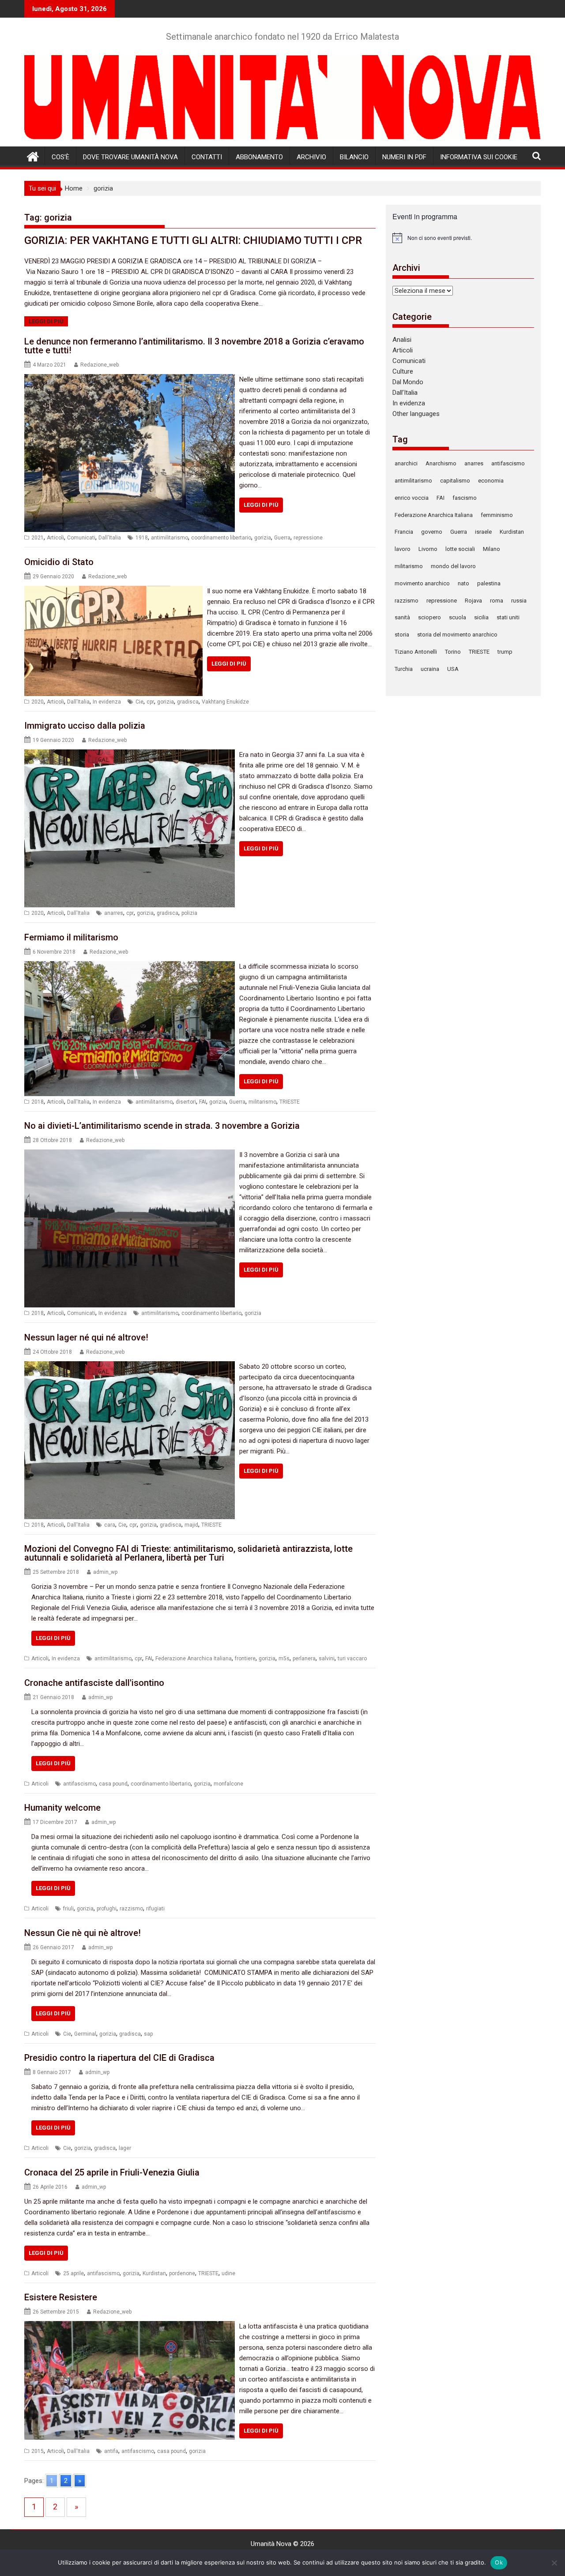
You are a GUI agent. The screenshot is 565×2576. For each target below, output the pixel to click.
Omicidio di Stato (59, 562)
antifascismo (79, 1784)
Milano (492, 549)
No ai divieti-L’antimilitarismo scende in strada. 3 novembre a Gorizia (162, 1126)
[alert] (463, 238)
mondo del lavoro (453, 566)
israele (483, 532)
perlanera (304, 1659)
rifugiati (155, 1909)
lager (125, 2148)
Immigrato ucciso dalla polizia (85, 726)
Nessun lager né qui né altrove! (86, 1337)
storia (402, 635)
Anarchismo (441, 463)
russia (519, 601)
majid (191, 1525)
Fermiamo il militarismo (71, 937)
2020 (38, 702)
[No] (554, 2563)
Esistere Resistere (61, 2297)
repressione (308, 538)
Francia (404, 532)
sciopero (429, 617)
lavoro (403, 549)
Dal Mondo (408, 382)
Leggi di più (46, 321)
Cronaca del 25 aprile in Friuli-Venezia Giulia (112, 2172)
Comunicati (81, 538)
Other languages (416, 414)
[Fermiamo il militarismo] (130, 966)
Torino (453, 652)
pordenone (182, 2273)
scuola (458, 617)
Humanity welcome (62, 1808)
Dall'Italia (110, 538)
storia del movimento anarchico (457, 635)
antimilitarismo (169, 538)
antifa (111, 2451)
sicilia (481, 617)
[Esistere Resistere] (130, 2326)
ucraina (430, 669)
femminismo (497, 515)
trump (505, 652)
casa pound (113, 1784)
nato (463, 583)
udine (228, 2273)
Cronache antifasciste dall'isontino (94, 1683)
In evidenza (107, 702)
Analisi (402, 340)
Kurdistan (154, 2273)
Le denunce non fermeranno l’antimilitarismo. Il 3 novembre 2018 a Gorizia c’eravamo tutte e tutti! (194, 346)
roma (497, 601)
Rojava (473, 601)
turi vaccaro (352, 1659)
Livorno (428, 549)
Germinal (85, 2034)
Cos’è (60, 157)
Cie (139, 702)
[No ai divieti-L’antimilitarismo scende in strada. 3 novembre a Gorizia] (130, 1155)
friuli (68, 1909)
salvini (327, 1659)
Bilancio (354, 157)
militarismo (262, 1102)
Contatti (207, 157)
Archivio (311, 157)
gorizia (263, 538)
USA (453, 669)
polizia (189, 913)
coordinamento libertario (221, 538)
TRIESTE (290, 1102)
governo (432, 532)
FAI (203, 1102)
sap (148, 2034)
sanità (402, 617)
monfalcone (228, 1784)
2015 (38, 2451)
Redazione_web (100, 365)
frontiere (245, 1659)
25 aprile (73, 2273)
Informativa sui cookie (479, 157)
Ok (499, 2562)
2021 (38, 538)
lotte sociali (460, 549)
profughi (107, 1909)
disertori (186, 1102)
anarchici (406, 463)
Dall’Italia (405, 393)
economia (491, 481)
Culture (403, 371)
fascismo (465, 498)
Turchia (404, 669)
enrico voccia (412, 498)
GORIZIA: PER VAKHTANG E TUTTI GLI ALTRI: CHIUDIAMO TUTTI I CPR (193, 240)
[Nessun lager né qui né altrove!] (130, 1367)
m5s (284, 1659)
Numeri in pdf (404, 157)
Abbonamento (259, 157)
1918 (142, 538)
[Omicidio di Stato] (113, 591)
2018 (38, 1102)
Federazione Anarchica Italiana (194, 1659)
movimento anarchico (422, 583)
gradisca (188, 702)
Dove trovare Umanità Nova (130, 157)
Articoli (55, 538)
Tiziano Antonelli (416, 652)
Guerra (282, 538)
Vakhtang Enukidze (225, 702)
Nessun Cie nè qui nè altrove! (83, 1933)
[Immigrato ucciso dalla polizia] (130, 755)
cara (110, 1525)
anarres (114, 913)
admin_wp (105, 1572)
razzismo (131, 1909)
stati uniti (508, 617)
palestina (489, 583)
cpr (150, 702)
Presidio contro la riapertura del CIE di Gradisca (119, 2058)
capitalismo (455, 481)
